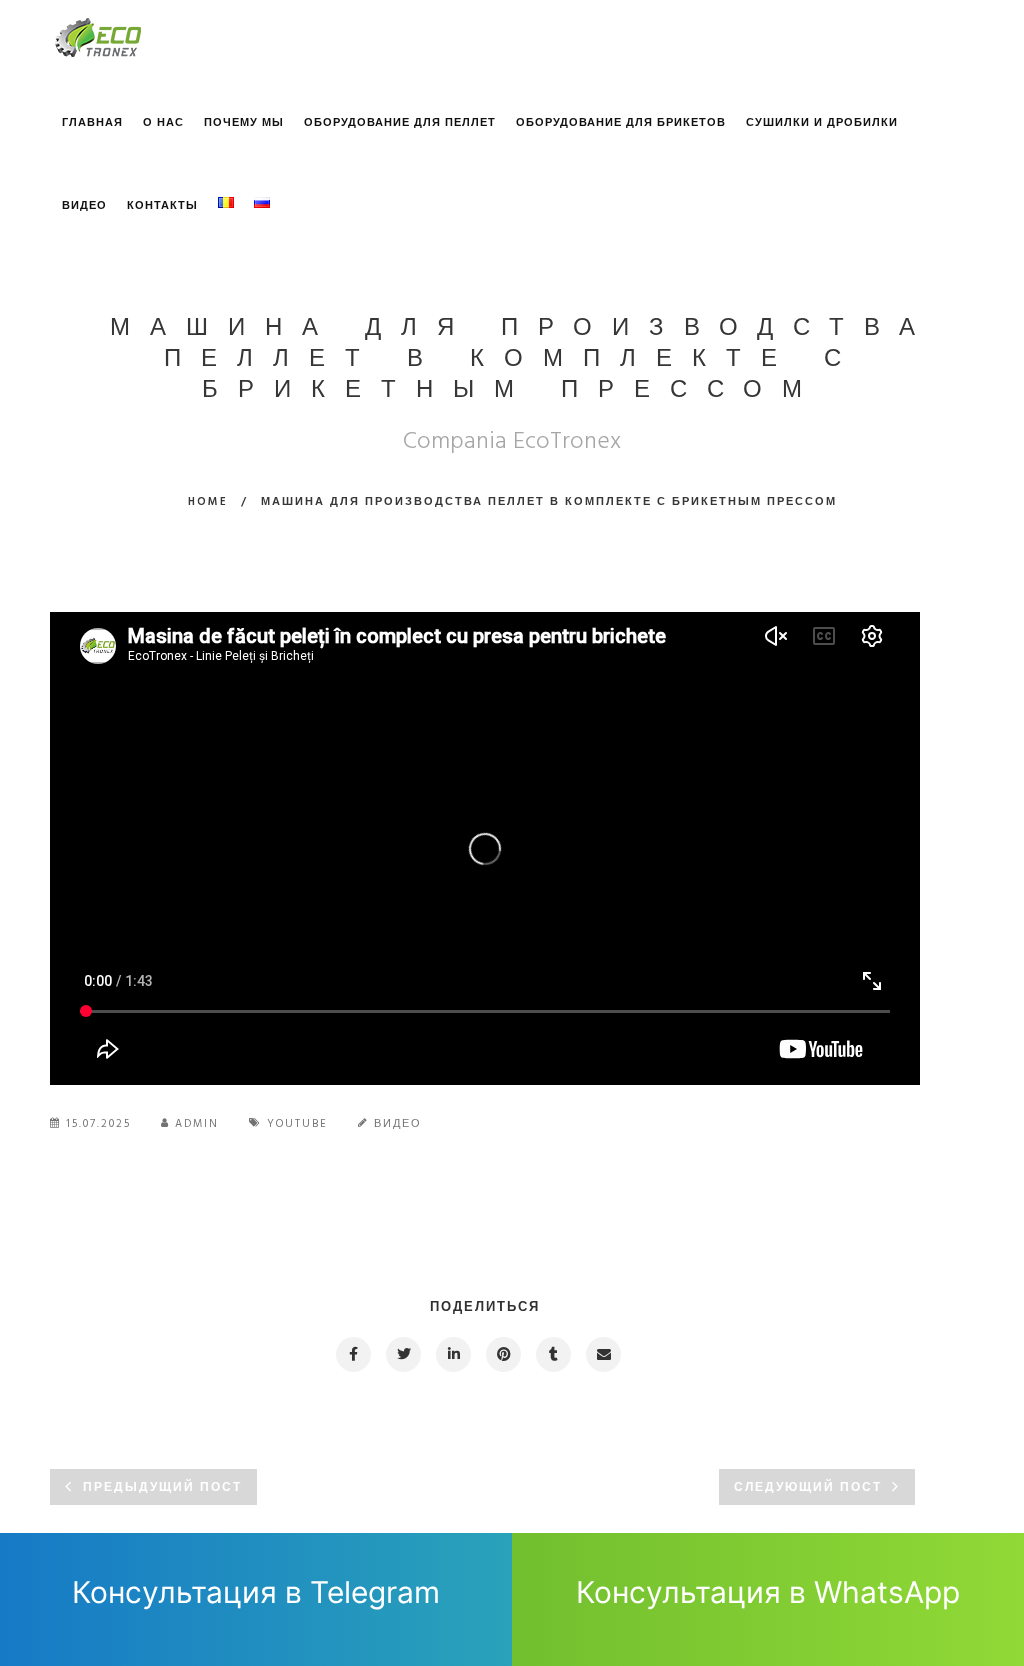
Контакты (162, 206)
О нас (163, 123)
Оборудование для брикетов (621, 123)
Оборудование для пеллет (400, 123)
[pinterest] (502, 1354)
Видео (84, 206)
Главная (92, 123)
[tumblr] (552, 1354)
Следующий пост (808, 1488)
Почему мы (244, 123)
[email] (602, 1354)
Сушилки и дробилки (822, 123)
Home (208, 502)
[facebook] (352, 1354)
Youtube (297, 1124)
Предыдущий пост (162, 1488)
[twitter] (402, 1354)
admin (197, 1124)
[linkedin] (452, 1354)
